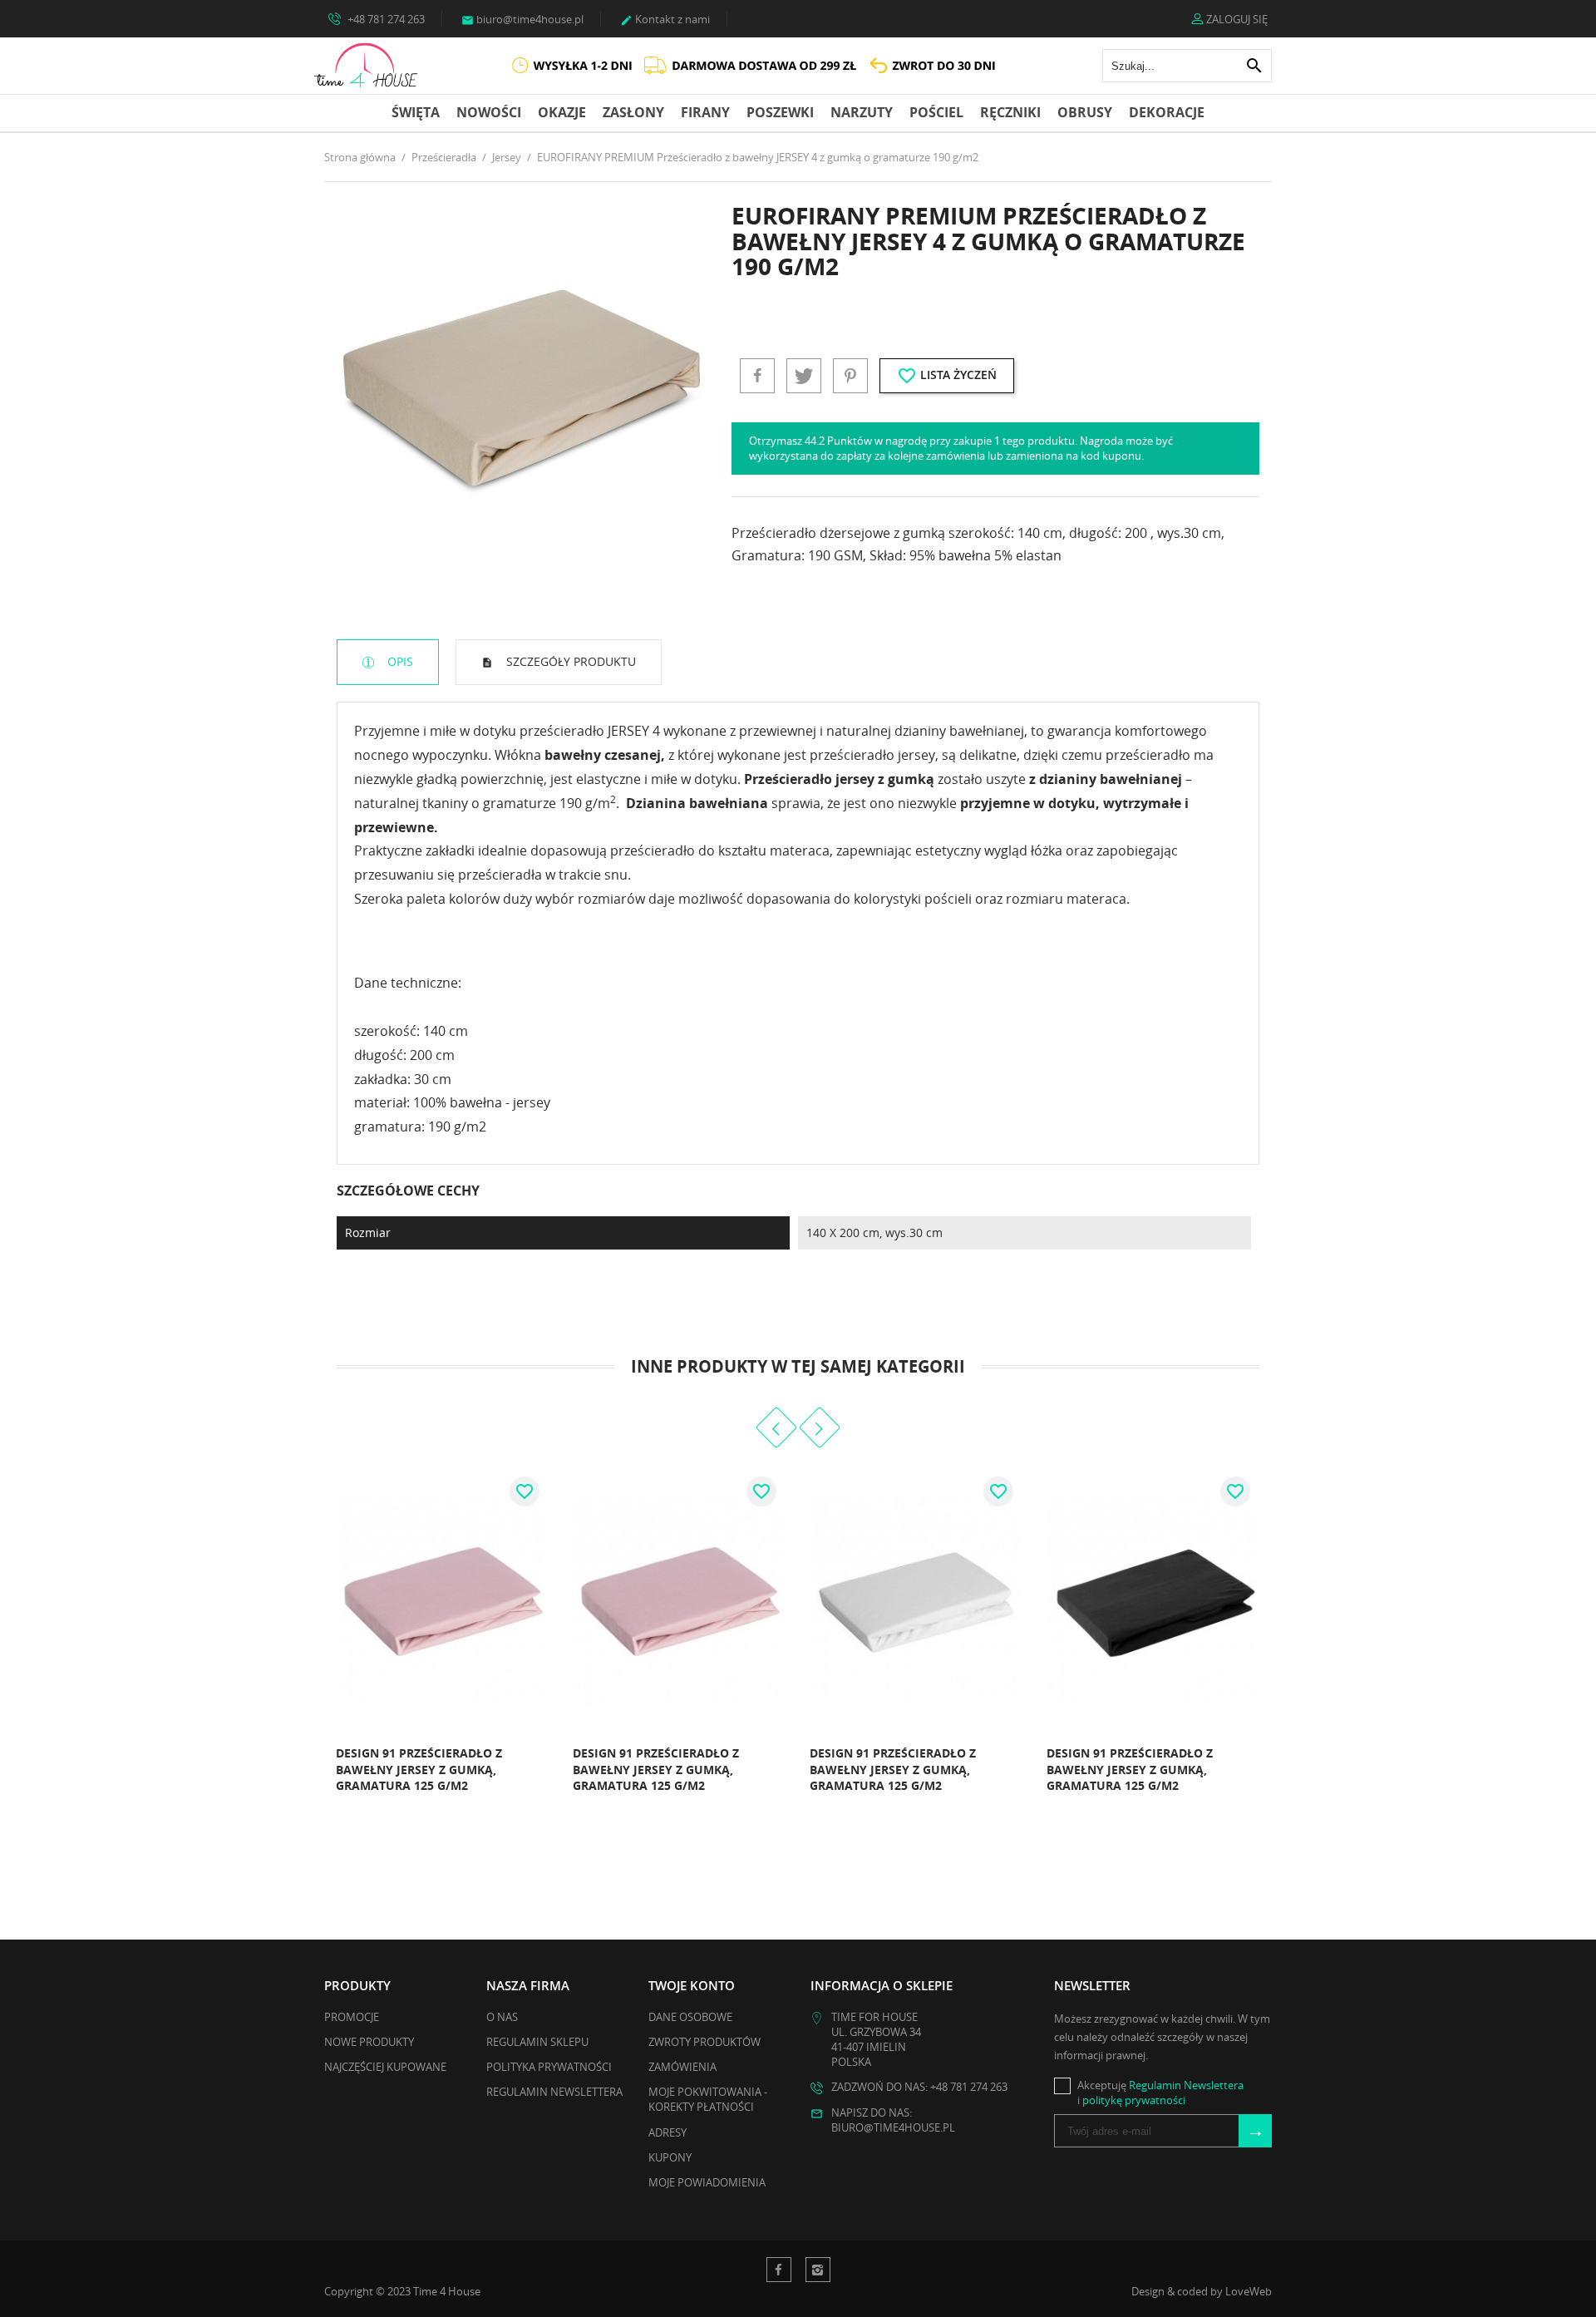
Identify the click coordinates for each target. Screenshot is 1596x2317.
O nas (502, 2017)
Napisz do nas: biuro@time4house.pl (893, 2120)
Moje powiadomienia (707, 2182)
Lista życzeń (947, 376)
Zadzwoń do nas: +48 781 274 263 (919, 2087)
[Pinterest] (850, 376)
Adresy (667, 2132)
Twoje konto (692, 1985)
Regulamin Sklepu (537, 2042)
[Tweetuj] (804, 376)
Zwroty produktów (704, 2042)
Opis (399, 661)
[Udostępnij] (757, 376)
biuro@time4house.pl (522, 19)
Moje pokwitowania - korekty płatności (708, 2099)
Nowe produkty (369, 2042)
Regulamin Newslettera (554, 2092)
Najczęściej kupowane (385, 2067)
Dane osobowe (690, 2017)
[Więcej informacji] (329, 1792)
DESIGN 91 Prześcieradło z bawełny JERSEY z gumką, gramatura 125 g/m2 (419, 1769)
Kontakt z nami (665, 19)
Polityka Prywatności (549, 2067)
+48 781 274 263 (385, 19)
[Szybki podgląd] (530, 1792)
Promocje (352, 2017)
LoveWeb (1249, 2291)
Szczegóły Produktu (569, 661)
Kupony (670, 2157)
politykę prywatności (1134, 2100)
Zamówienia (682, 2067)
